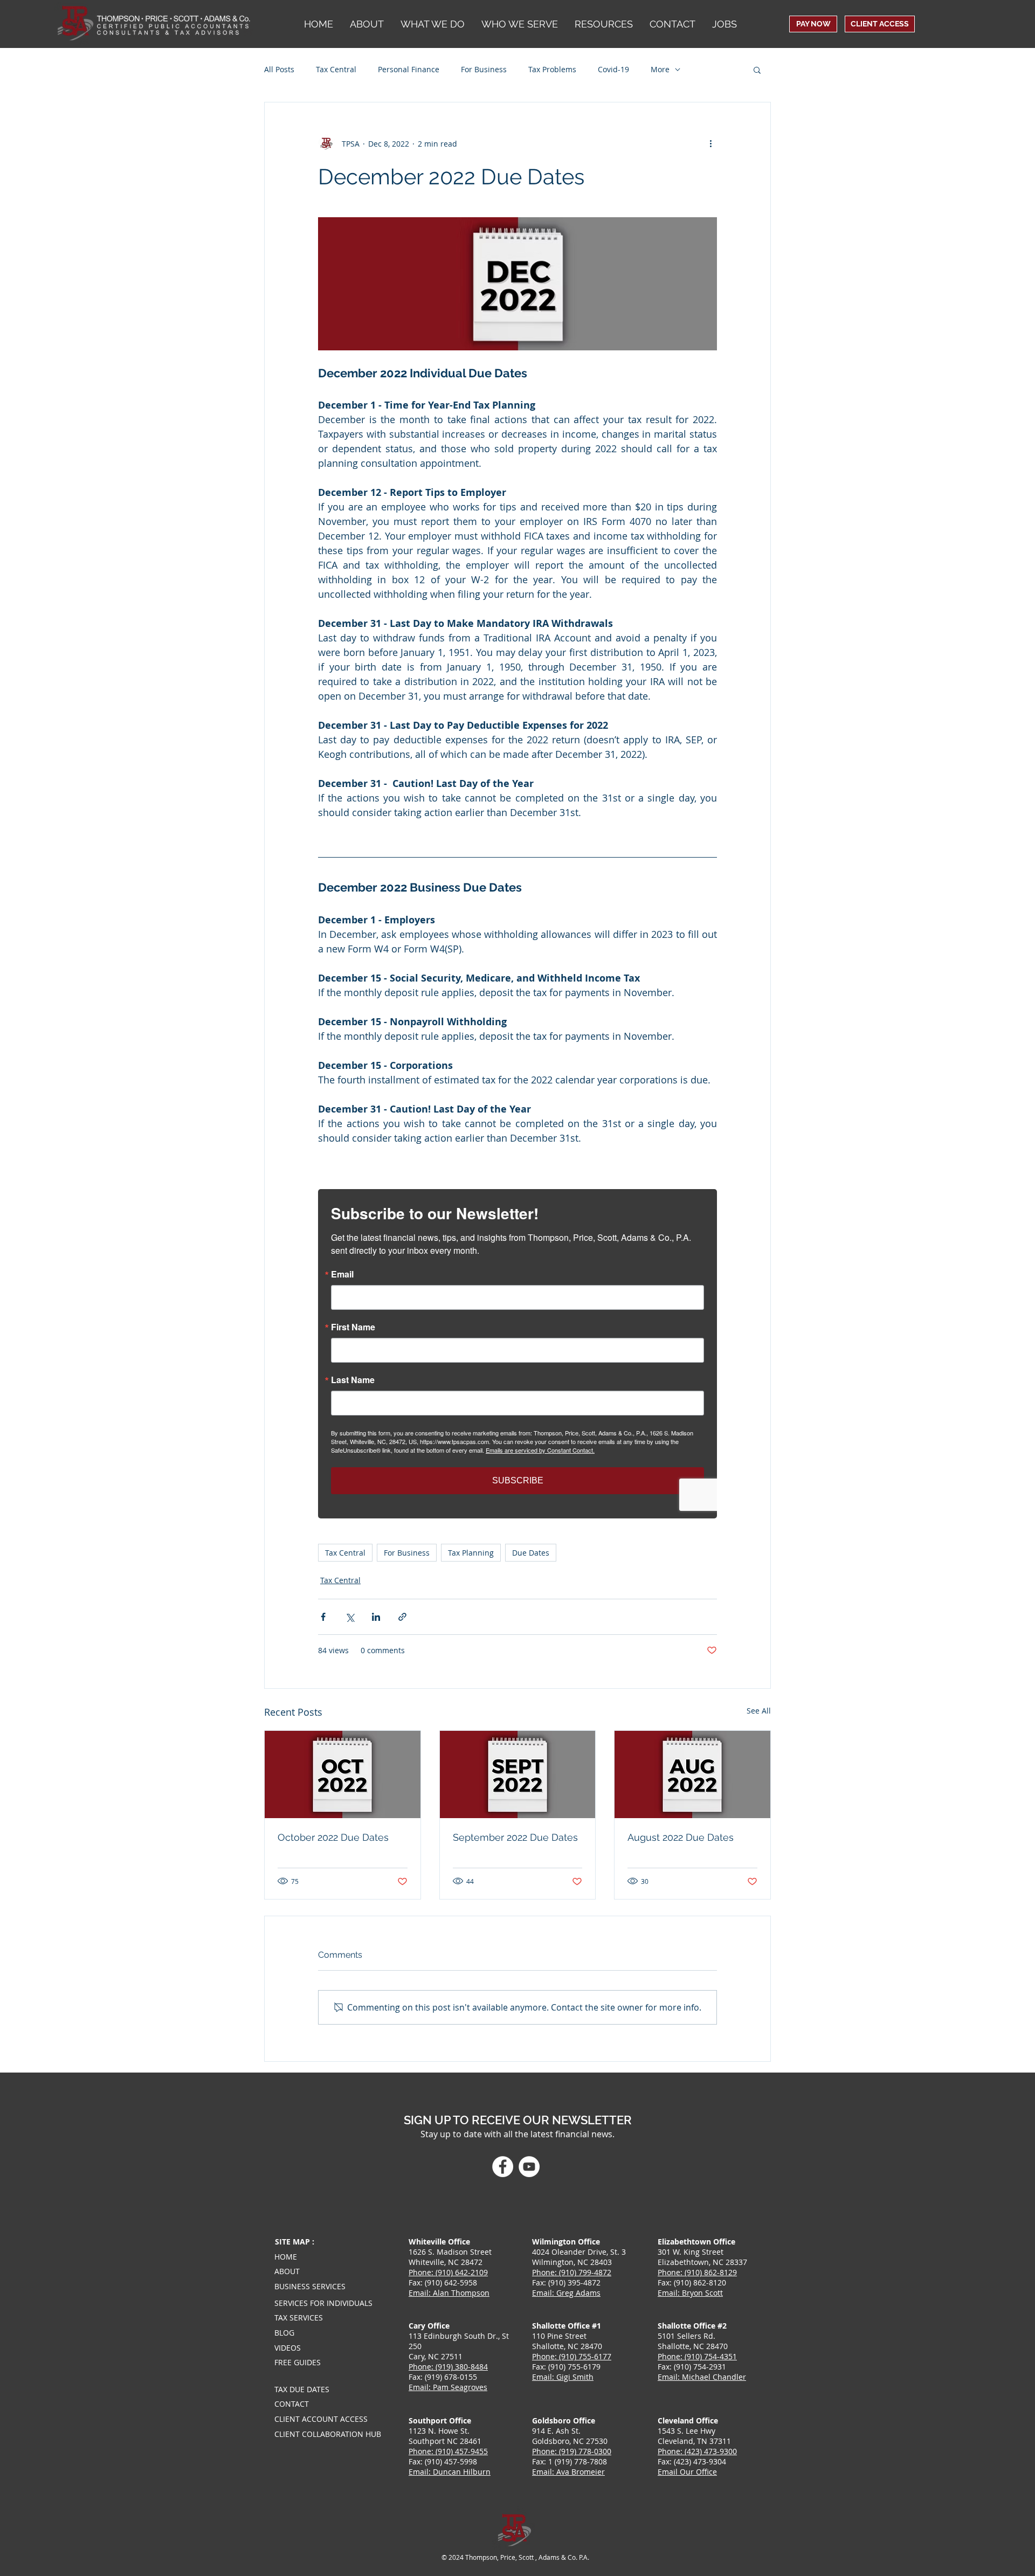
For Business (484, 69)
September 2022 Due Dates (515, 1837)
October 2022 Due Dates (333, 1837)
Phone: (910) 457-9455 (448, 2451)
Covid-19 (613, 69)
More (660, 69)
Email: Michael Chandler (702, 2377)
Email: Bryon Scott (690, 2293)
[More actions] (710, 143)
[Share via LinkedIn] (376, 1617)
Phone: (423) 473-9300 (697, 2451)
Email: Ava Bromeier (568, 2472)
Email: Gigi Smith (563, 2377)
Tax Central (336, 69)
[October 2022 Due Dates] (343, 1774)
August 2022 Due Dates (681, 1837)
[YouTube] (529, 2167)
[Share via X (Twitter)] (350, 1617)
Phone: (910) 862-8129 (697, 2272)
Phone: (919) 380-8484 (448, 2367)
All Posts (279, 69)
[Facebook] (503, 2167)
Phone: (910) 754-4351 (697, 2356)
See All (759, 1711)
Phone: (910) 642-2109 (448, 2272)
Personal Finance (409, 69)
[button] (519, 24)
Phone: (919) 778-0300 (572, 2451)
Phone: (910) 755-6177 (572, 2356)
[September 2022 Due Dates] (518, 1774)
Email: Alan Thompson (449, 2293)
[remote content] (517, 1354)
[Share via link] (402, 1617)
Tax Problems (552, 69)
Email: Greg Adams (566, 2293)
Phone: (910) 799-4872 (572, 2272)
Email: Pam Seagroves (448, 2387)
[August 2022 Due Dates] (692, 1774)
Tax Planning (471, 1553)
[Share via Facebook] (323, 1617)
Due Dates (531, 1553)
